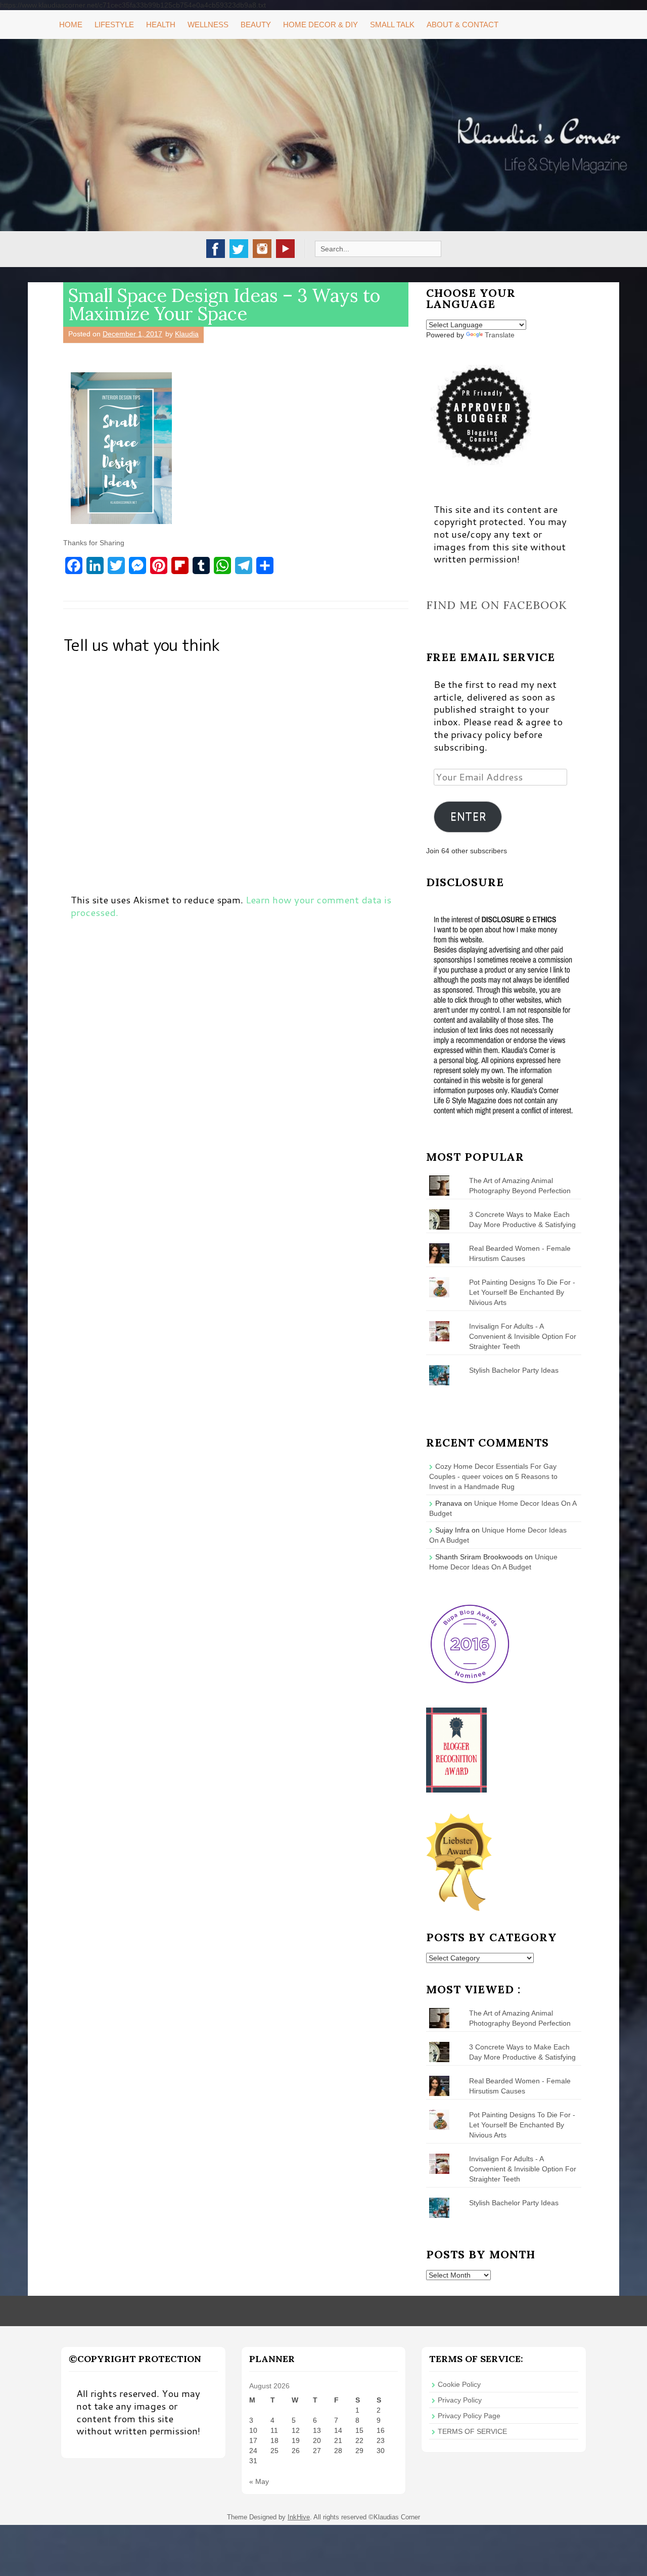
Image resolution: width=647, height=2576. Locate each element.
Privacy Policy (460, 2400)
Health (161, 25)
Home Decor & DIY (320, 25)
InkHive (299, 2517)
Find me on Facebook (497, 605)
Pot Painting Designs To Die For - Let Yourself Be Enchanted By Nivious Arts (522, 1292)
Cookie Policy (459, 2384)
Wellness (208, 25)
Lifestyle (114, 25)
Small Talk (392, 25)
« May (259, 2481)
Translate (500, 335)
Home (71, 25)
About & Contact (463, 25)
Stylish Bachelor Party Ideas (514, 1370)
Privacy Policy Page (469, 2416)
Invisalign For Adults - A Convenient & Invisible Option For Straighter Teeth (523, 1336)
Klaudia (187, 334)
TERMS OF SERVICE (472, 2431)
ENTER (468, 816)
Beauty (256, 25)
